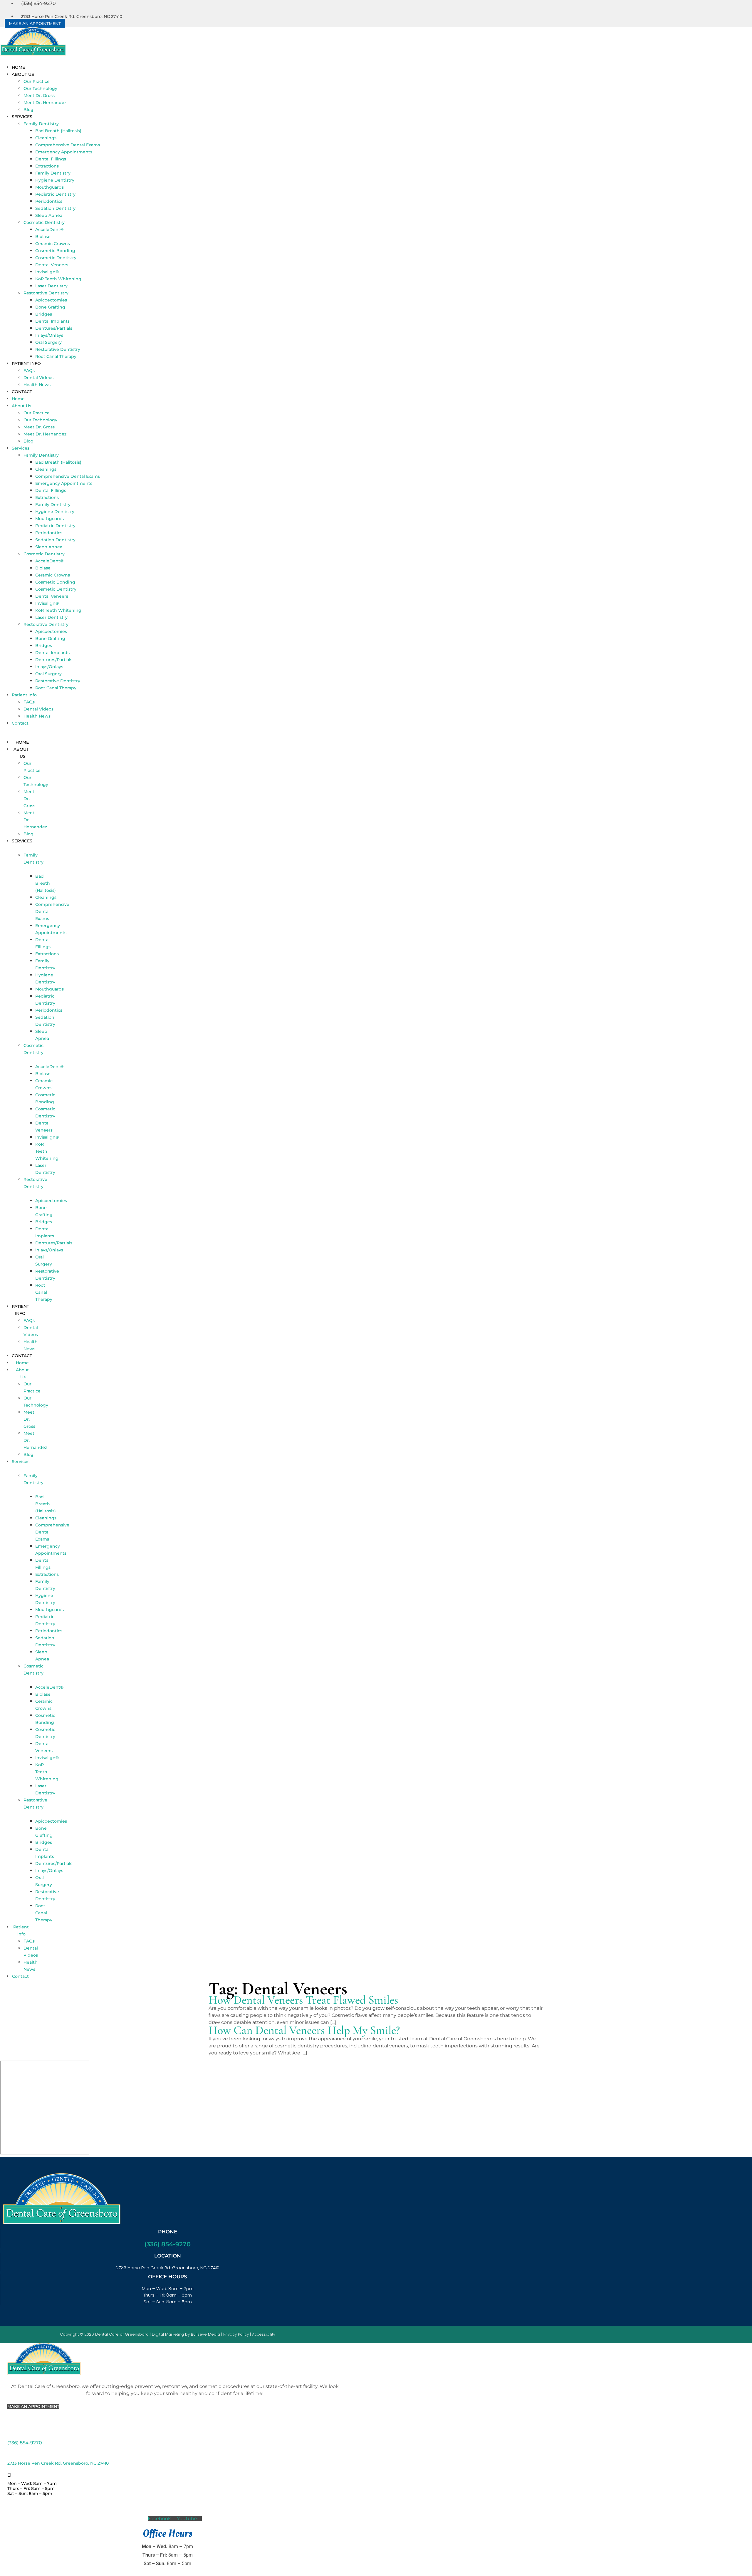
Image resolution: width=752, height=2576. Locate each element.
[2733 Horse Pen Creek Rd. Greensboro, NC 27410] (9, 2455)
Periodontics (49, 201)
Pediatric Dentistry (55, 194)
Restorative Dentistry (46, 293)
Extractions (47, 166)
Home (18, 67)
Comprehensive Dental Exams (68, 145)
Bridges (44, 314)
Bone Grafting (50, 307)
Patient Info (26, 363)
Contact (22, 392)
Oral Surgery (48, 342)
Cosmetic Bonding (55, 251)
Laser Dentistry (51, 286)
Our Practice (37, 81)
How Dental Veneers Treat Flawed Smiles (303, 2000)
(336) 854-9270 (168, 2244)
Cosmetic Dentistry (44, 222)
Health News (37, 385)
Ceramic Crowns (53, 244)
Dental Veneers (52, 265)
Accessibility (264, 2334)
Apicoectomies (51, 300)
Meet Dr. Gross (39, 95)
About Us (23, 74)
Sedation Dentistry (55, 208)
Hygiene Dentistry (55, 180)
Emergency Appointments (64, 152)
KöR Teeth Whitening (58, 279)
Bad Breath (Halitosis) (58, 131)
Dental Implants (52, 321)
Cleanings (46, 138)
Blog (28, 110)
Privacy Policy (236, 2334)
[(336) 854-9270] (9, 2434)
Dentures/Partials (54, 328)
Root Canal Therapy (56, 356)
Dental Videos (38, 378)
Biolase (43, 237)
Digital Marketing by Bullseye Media (186, 2334)
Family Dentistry (41, 124)
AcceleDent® (49, 229)
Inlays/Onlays (49, 335)
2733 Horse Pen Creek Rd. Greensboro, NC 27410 (58, 2463)
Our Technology (40, 88)
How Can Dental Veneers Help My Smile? (304, 2030)
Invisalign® (47, 272)
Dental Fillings (51, 159)
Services (22, 117)
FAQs (29, 371)
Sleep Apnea (49, 215)
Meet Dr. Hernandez (45, 103)
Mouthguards (49, 187)
